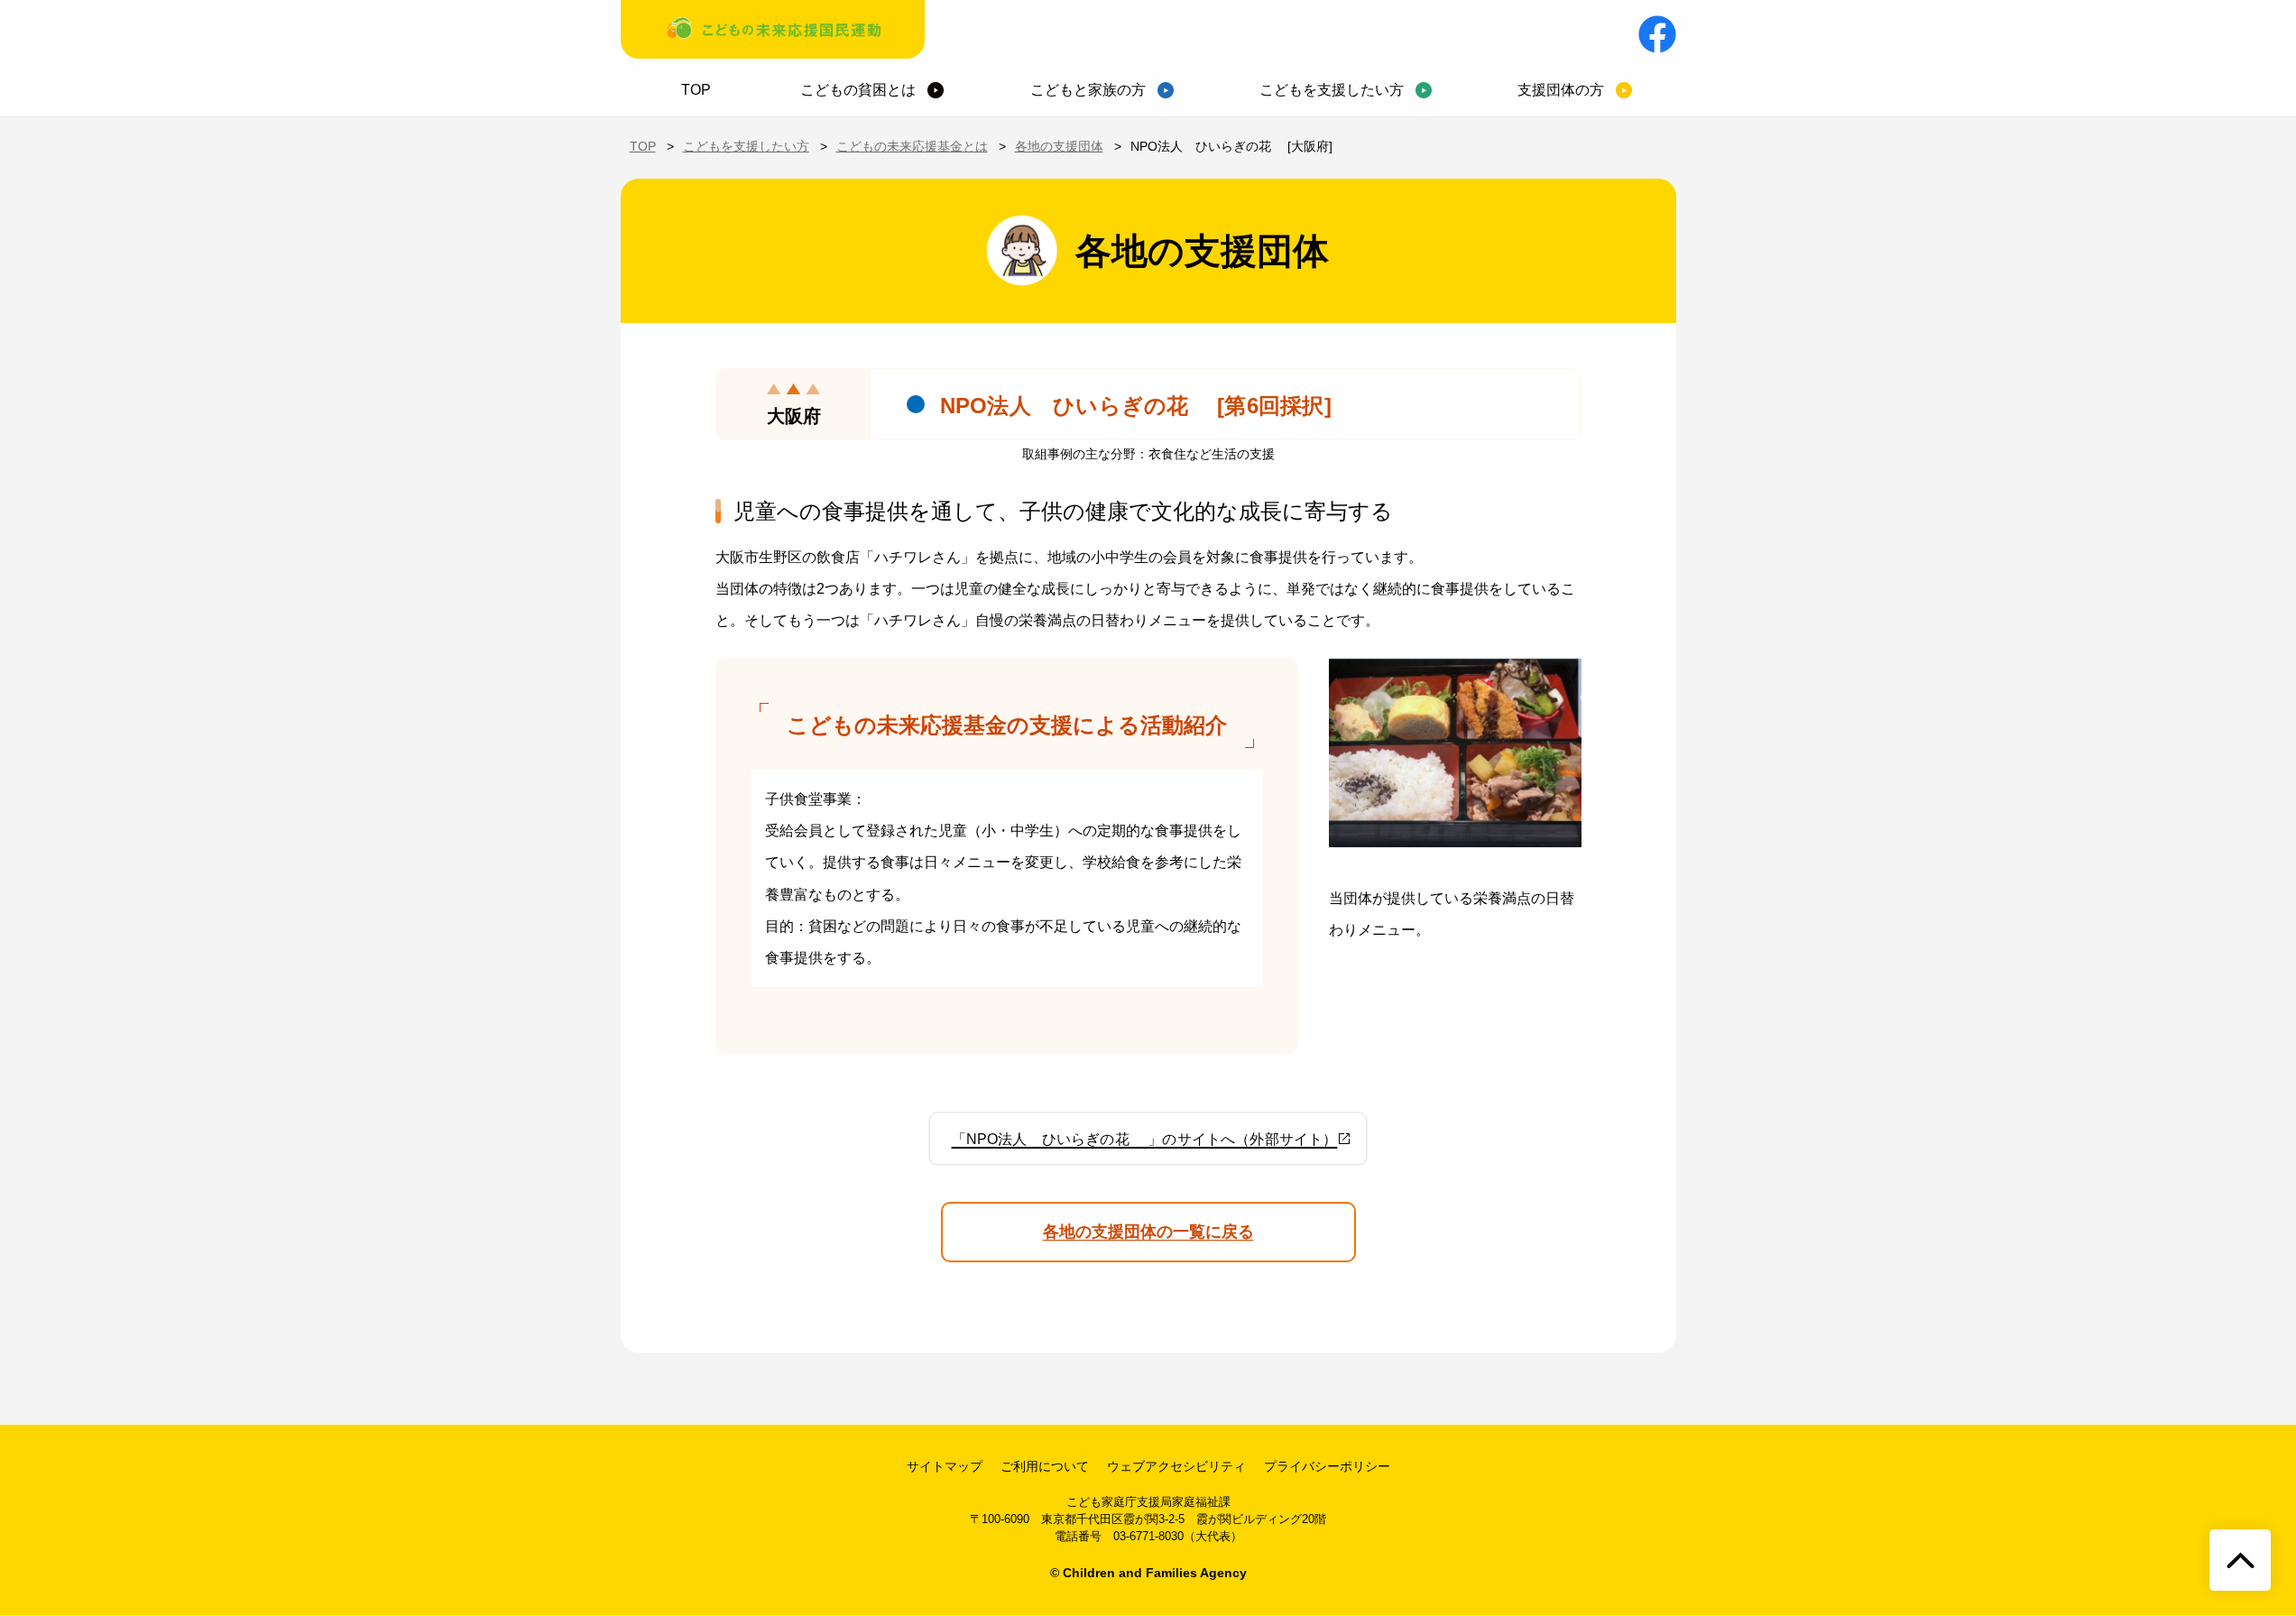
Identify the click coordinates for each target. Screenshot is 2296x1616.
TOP (696, 90)
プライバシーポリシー (1327, 1466)
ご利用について (1045, 1466)
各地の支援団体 (1059, 146)
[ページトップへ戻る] (2240, 1560)
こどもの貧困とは (858, 90)
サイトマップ (945, 1466)
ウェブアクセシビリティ (1176, 1466)
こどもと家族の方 (1088, 90)
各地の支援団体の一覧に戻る (1148, 1232)
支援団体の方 (1561, 90)
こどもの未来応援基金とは (912, 146)
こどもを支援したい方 (1332, 90)
